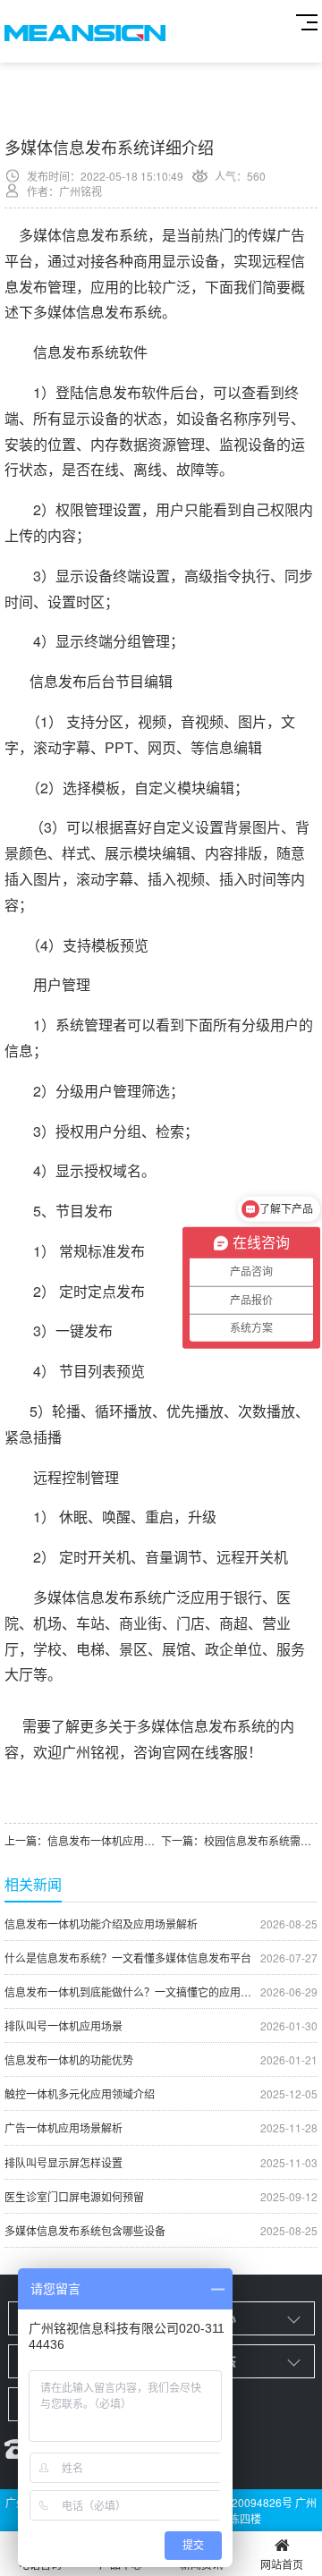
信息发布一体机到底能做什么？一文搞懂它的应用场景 (161, 1991)
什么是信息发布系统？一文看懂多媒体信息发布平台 (161, 1957)
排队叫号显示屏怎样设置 (161, 2162)
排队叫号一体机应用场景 (161, 2025)
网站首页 (282, 2564)
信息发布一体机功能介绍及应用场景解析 (161, 1924)
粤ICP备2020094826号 (236, 2502)
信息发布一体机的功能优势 (161, 2059)
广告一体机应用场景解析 (161, 2127)
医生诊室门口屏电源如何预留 (161, 2196)
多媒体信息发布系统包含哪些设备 (161, 2230)
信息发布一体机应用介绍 (106, 1840)
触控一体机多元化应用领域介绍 (161, 2093)
